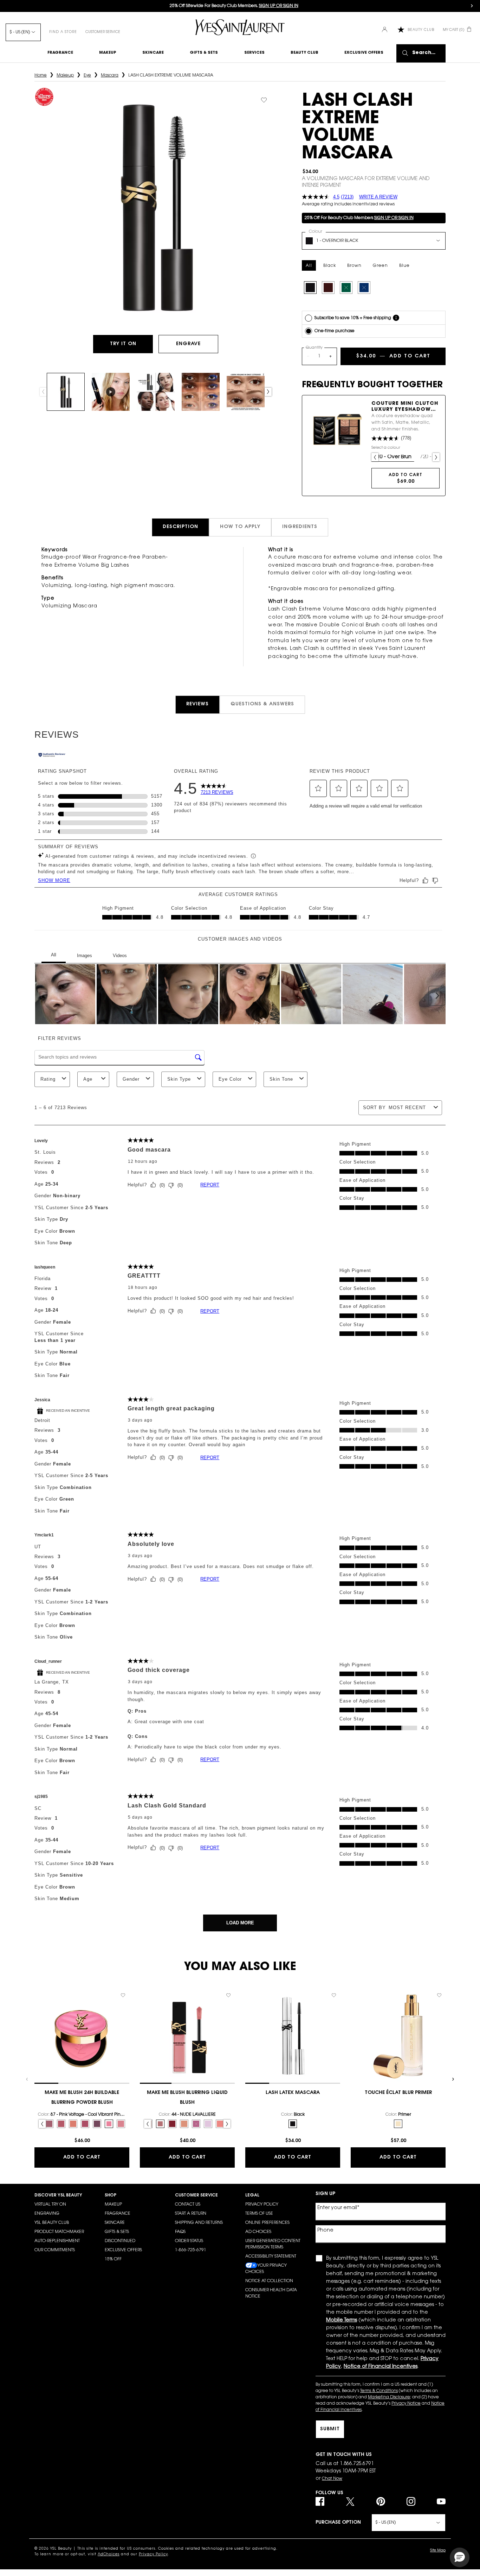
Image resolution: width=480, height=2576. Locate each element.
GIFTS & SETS (117, 2232)
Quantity (314, 348)
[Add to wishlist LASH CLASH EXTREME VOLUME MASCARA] (264, 100)
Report (210, 1185)
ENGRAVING (47, 2214)
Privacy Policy (262, 2205)
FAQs (180, 2232)
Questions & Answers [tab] (262, 704)
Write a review (378, 197)
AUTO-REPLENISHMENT (57, 2241)
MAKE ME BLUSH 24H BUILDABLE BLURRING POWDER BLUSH (82, 2098)
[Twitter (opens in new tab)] (350, 2501)
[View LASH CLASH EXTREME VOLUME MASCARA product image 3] (156, 392)
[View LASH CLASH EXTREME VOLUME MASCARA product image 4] (201, 392)
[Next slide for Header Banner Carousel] (472, 6)
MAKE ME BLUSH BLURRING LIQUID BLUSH (187, 2098)
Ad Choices (258, 2232)
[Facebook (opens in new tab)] (320, 2501)
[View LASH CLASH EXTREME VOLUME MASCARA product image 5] (246, 392)
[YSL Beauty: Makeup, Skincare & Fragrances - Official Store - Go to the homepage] (240, 27)
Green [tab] (380, 266)
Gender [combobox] (131, 1079)
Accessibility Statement (271, 2257)
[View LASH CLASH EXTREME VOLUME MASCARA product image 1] (66, 392)
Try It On (131, 344)
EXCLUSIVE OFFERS (123, 2250)
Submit (330, 2429)
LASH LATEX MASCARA (293, 2093)
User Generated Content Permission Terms (273, 2244)
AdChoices (109, 2555)
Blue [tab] (404, 266)
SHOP (111, 2195)
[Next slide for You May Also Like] (453, 2079)
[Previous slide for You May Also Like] (27, 2079)
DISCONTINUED (120, 2241)
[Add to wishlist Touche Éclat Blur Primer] (439, 1995)
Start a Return (191, 2214)
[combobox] (374, 241)
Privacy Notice (406, 2404)
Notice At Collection (269, 2281)
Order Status (189, 2241)
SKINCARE (115, 2223)
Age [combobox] (88, 1079)
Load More (240, 1923)
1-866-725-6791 (191, 2250)
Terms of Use (259, 2214)
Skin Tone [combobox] (281, 1079)
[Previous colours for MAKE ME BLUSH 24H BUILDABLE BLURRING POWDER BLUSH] (42, 2124)
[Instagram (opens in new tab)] (411, 2501)
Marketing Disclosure (389, 2397)
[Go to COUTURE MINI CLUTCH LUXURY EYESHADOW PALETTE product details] (337, 430)
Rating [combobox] (48, 1079)
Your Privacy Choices (266, 2269)
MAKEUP (113, 2205)
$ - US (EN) (20, 32)
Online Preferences (267, 2223)
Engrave (188, 344)
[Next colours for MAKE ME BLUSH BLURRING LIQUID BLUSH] (227, 2124)
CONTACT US (188, 2205)
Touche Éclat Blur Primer (398, 2093)
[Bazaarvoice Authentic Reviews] (52, 756)
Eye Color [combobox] (230, 1079)
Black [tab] (330, 266)
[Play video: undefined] (111, 392)
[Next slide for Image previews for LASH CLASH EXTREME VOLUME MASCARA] (268, 392)
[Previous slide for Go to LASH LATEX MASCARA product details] (249, 2036)
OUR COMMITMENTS (55, 2250)
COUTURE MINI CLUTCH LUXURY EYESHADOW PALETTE (405, 407)
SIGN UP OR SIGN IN (394, 218)
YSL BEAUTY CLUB (52, 2223)
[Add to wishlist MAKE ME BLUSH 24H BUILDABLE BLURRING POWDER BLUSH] (123, 1995)
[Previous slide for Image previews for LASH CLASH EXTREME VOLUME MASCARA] (43, 392)
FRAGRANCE (118, 2214)
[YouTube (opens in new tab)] (441, 2501)
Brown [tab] (354, 266)
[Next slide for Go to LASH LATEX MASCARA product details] (337, 2036)
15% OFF (113, 2259)
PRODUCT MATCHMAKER (59, 2232)
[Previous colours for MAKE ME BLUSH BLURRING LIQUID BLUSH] (148, 2124)
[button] (318, 788)
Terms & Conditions (379, 2391)
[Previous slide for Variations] (375, 457)
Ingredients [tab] (300, 527)
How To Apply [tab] (240, 527)
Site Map (438, 2551)
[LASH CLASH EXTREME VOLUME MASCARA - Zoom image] (156, 208)
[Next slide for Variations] (436, 457)
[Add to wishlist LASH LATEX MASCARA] (334, 1995)
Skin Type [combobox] (179, 1079)
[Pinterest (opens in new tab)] (381, 2501)
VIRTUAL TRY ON (50, 2205)
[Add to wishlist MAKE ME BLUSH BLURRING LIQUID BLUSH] (228, 1995)
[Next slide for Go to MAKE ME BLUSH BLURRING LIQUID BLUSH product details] (231, 2036)
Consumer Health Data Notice (271, 2293)
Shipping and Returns (199, 2223)
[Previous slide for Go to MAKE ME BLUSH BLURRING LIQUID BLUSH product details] (143, 2036)
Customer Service (103, 32)
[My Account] (385, 30)
